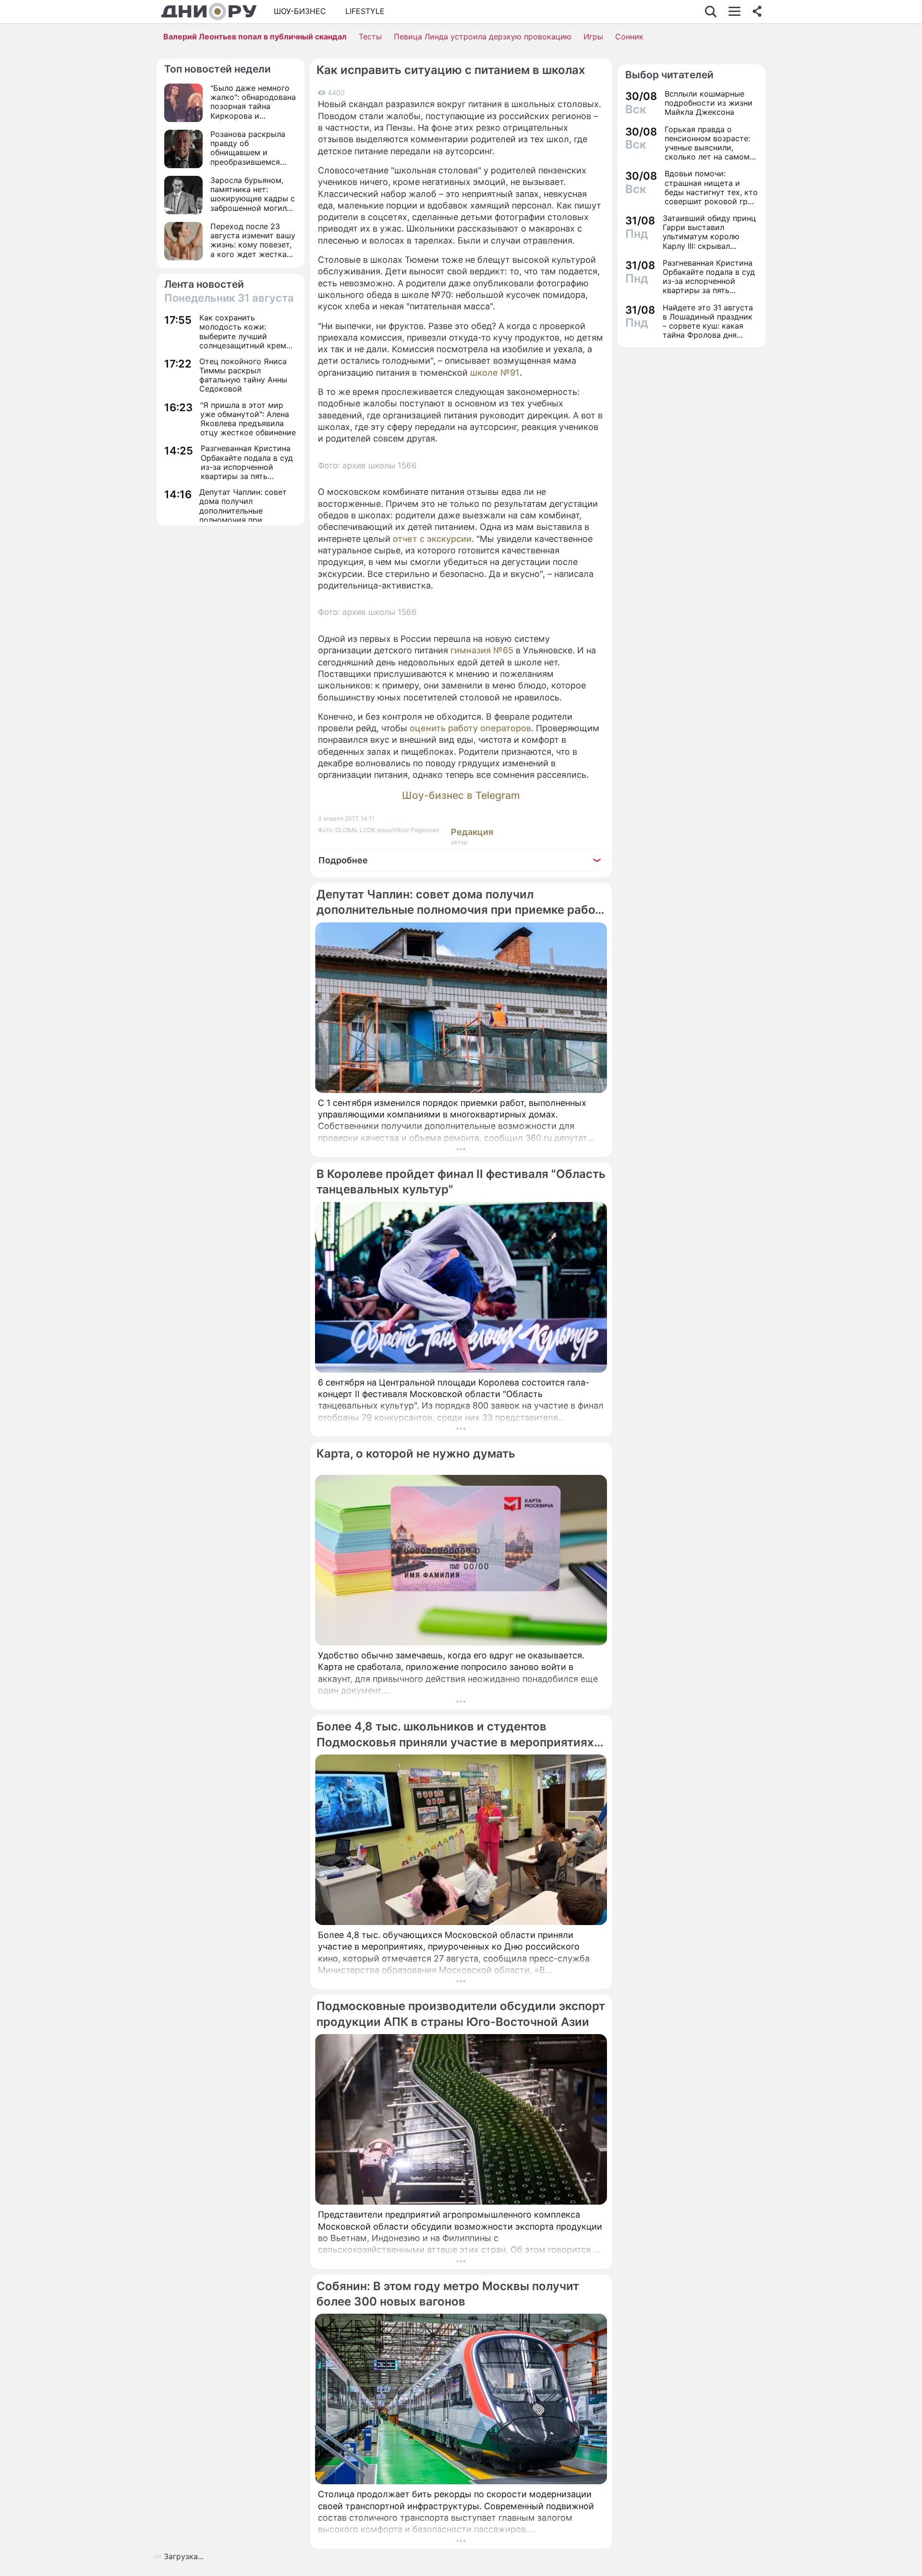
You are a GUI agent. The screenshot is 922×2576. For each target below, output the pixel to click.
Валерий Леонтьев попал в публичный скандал (255, 37)
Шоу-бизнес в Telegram (461, 795)
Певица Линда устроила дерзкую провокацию (483, 37)
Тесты (370, 37)
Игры (593, 37)
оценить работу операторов (470, 728)
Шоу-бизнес (300, 11)
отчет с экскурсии (432, 539)
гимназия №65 (483, 650)
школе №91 (495, 373)
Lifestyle (365, 11)
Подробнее (343, 860)
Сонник (629, 37)
